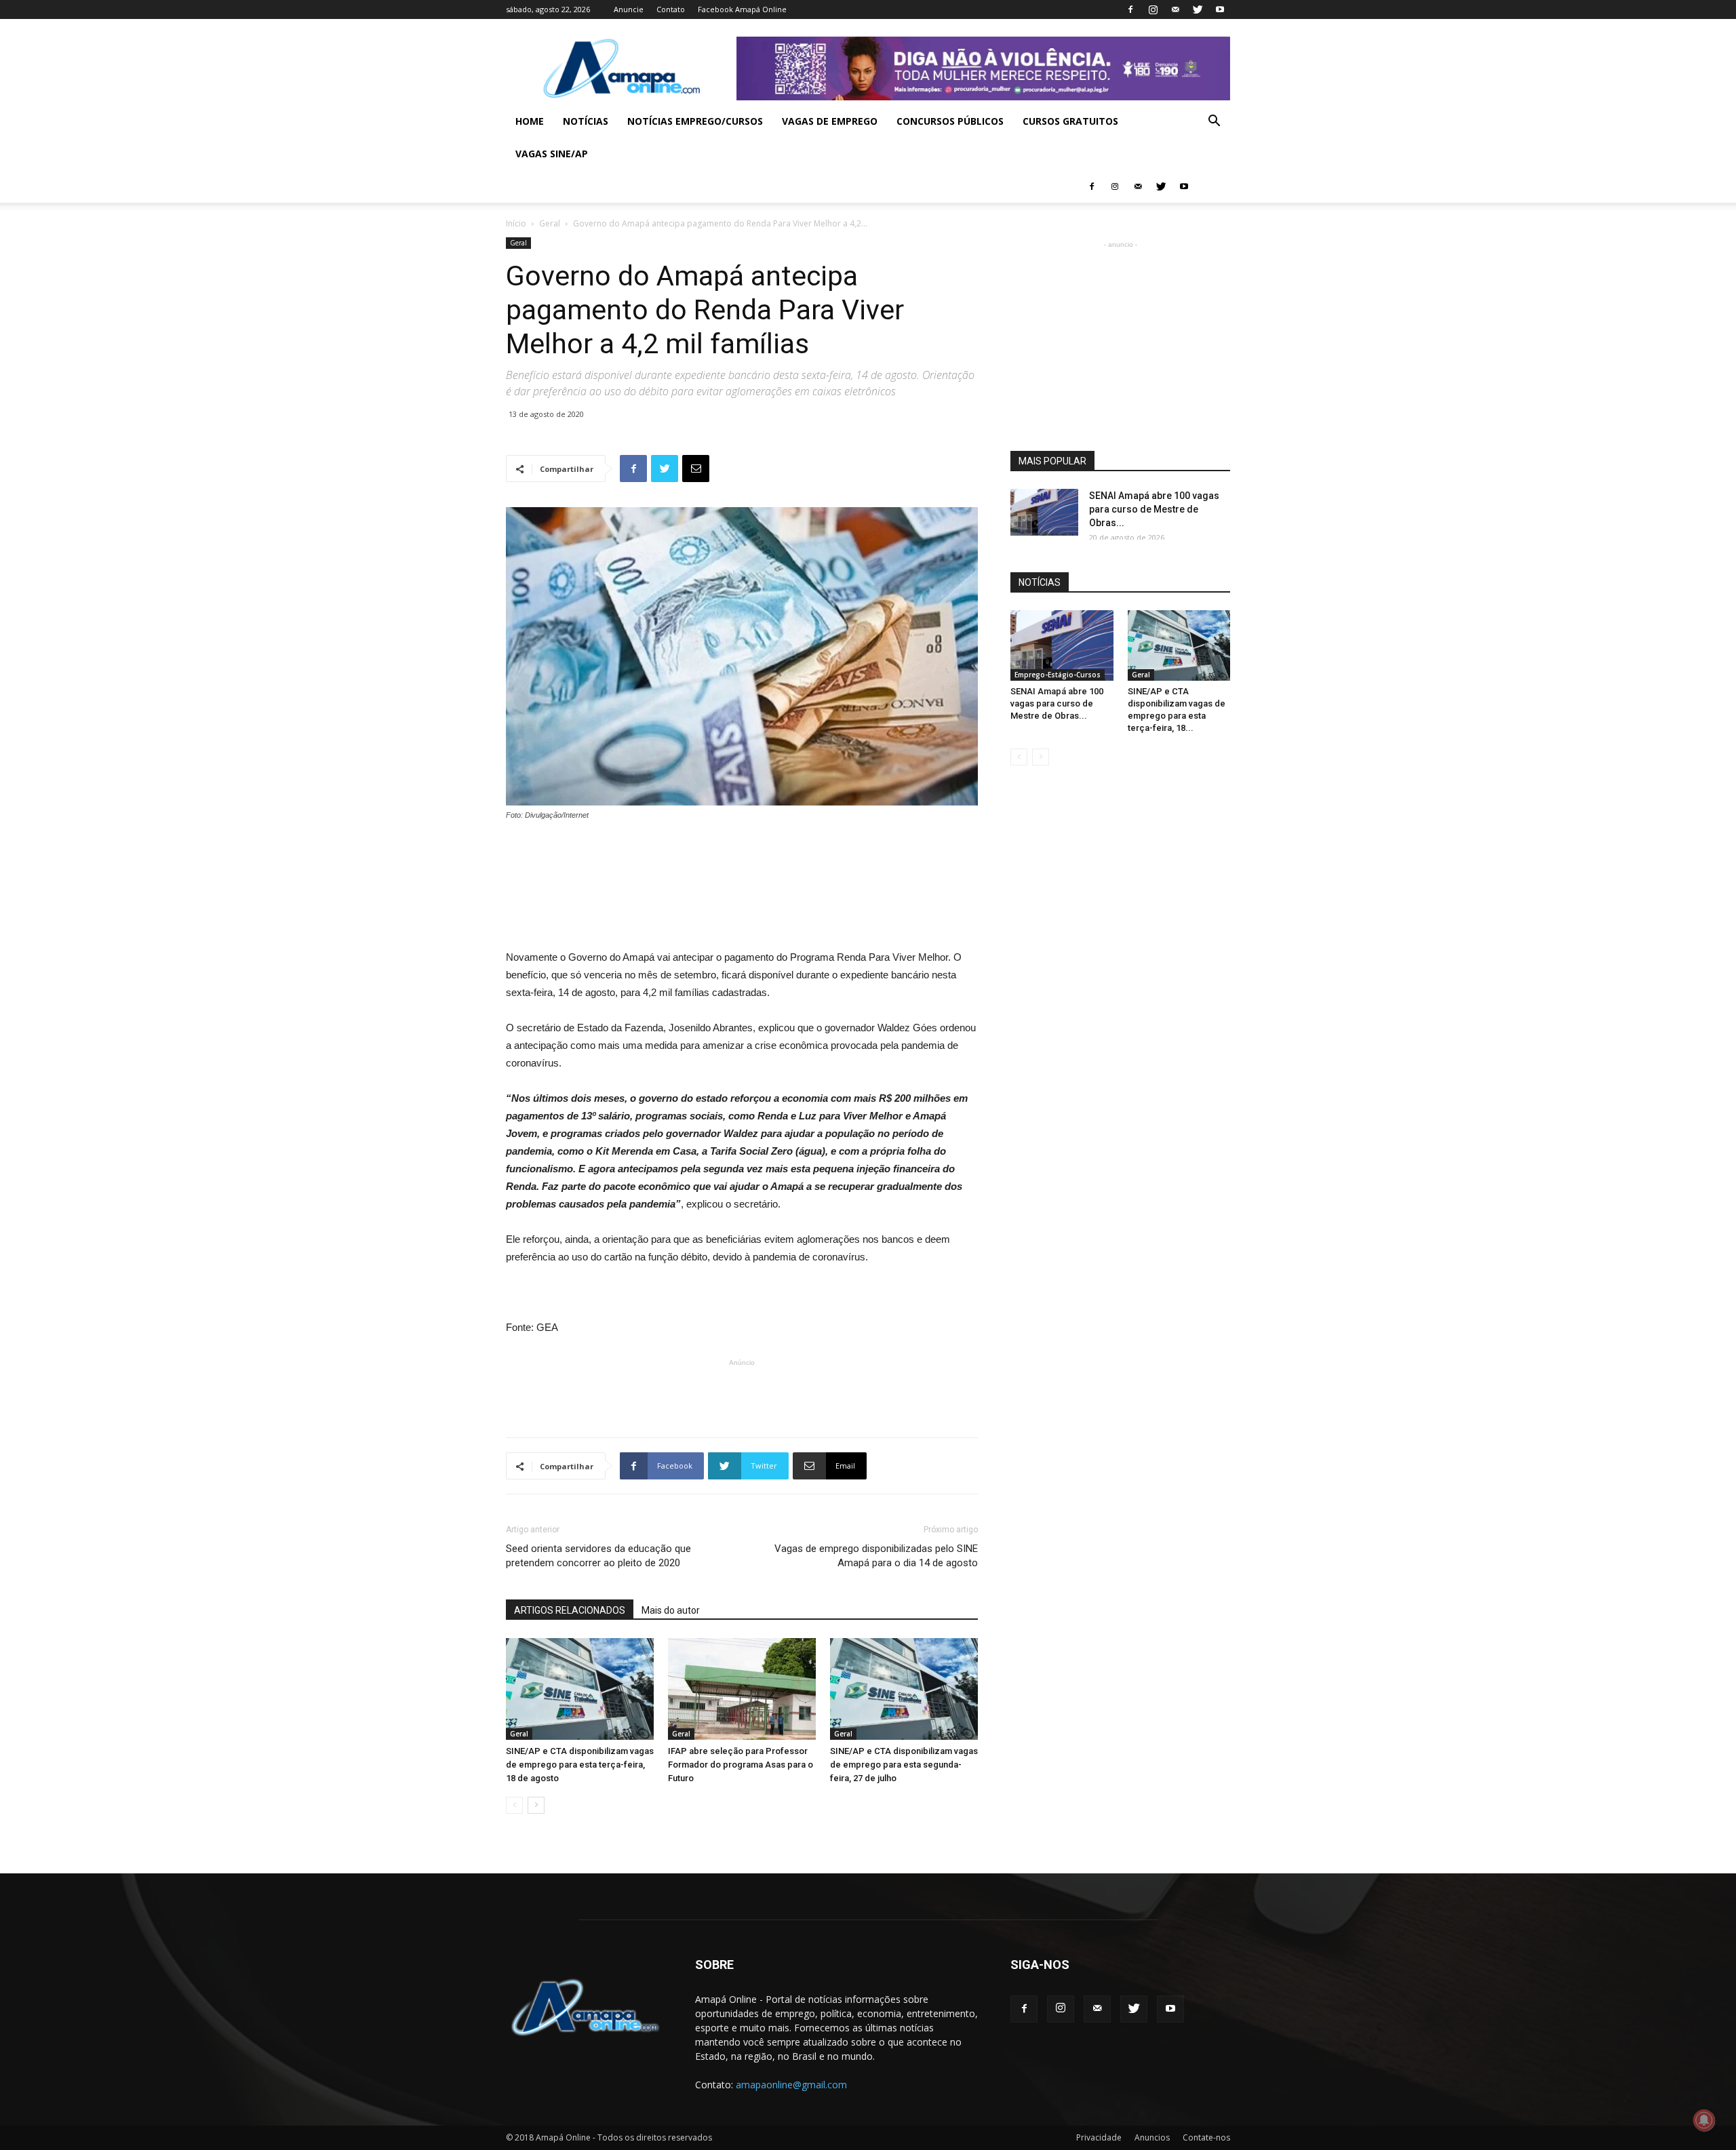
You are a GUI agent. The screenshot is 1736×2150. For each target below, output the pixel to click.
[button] (1214, 122)
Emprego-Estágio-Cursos (1058, 675)
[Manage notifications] (1704, 2120)
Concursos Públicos (950, 121)
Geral (550, 223)
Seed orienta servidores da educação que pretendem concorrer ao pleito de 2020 (598, 1556)
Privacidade (1099, 2137)
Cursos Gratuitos (1070, 121)
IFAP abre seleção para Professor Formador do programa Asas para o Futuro (741, 1765)
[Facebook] (1130, 9)
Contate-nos (1206, 2137)
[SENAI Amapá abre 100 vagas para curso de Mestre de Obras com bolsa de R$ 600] (1044, 512)
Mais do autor (671, 1610)
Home (530, 121)
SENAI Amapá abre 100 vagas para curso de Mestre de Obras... (1154, 509)
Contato (671, 9)
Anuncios (1152, 2137)
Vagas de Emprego (830, 121)
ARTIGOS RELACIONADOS (570, 1610)
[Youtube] (1220, 9)
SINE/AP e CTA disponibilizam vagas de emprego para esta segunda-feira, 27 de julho (904, 1765)
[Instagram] (1153, 9)
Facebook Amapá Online (742, 9)
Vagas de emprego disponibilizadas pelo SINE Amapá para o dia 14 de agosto (876, 1556)
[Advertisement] (742, 859)
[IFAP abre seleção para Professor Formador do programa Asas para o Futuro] (742, 1689)
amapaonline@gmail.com (791, 2085)
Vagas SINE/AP (552, 154)
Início (516, 223)
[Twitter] (1198, 9)
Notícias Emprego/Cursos (695, 121)
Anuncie (629, 9)
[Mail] (1175, 9)
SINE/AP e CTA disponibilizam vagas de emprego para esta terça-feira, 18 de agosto (580, 1765)
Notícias (586, 121)
